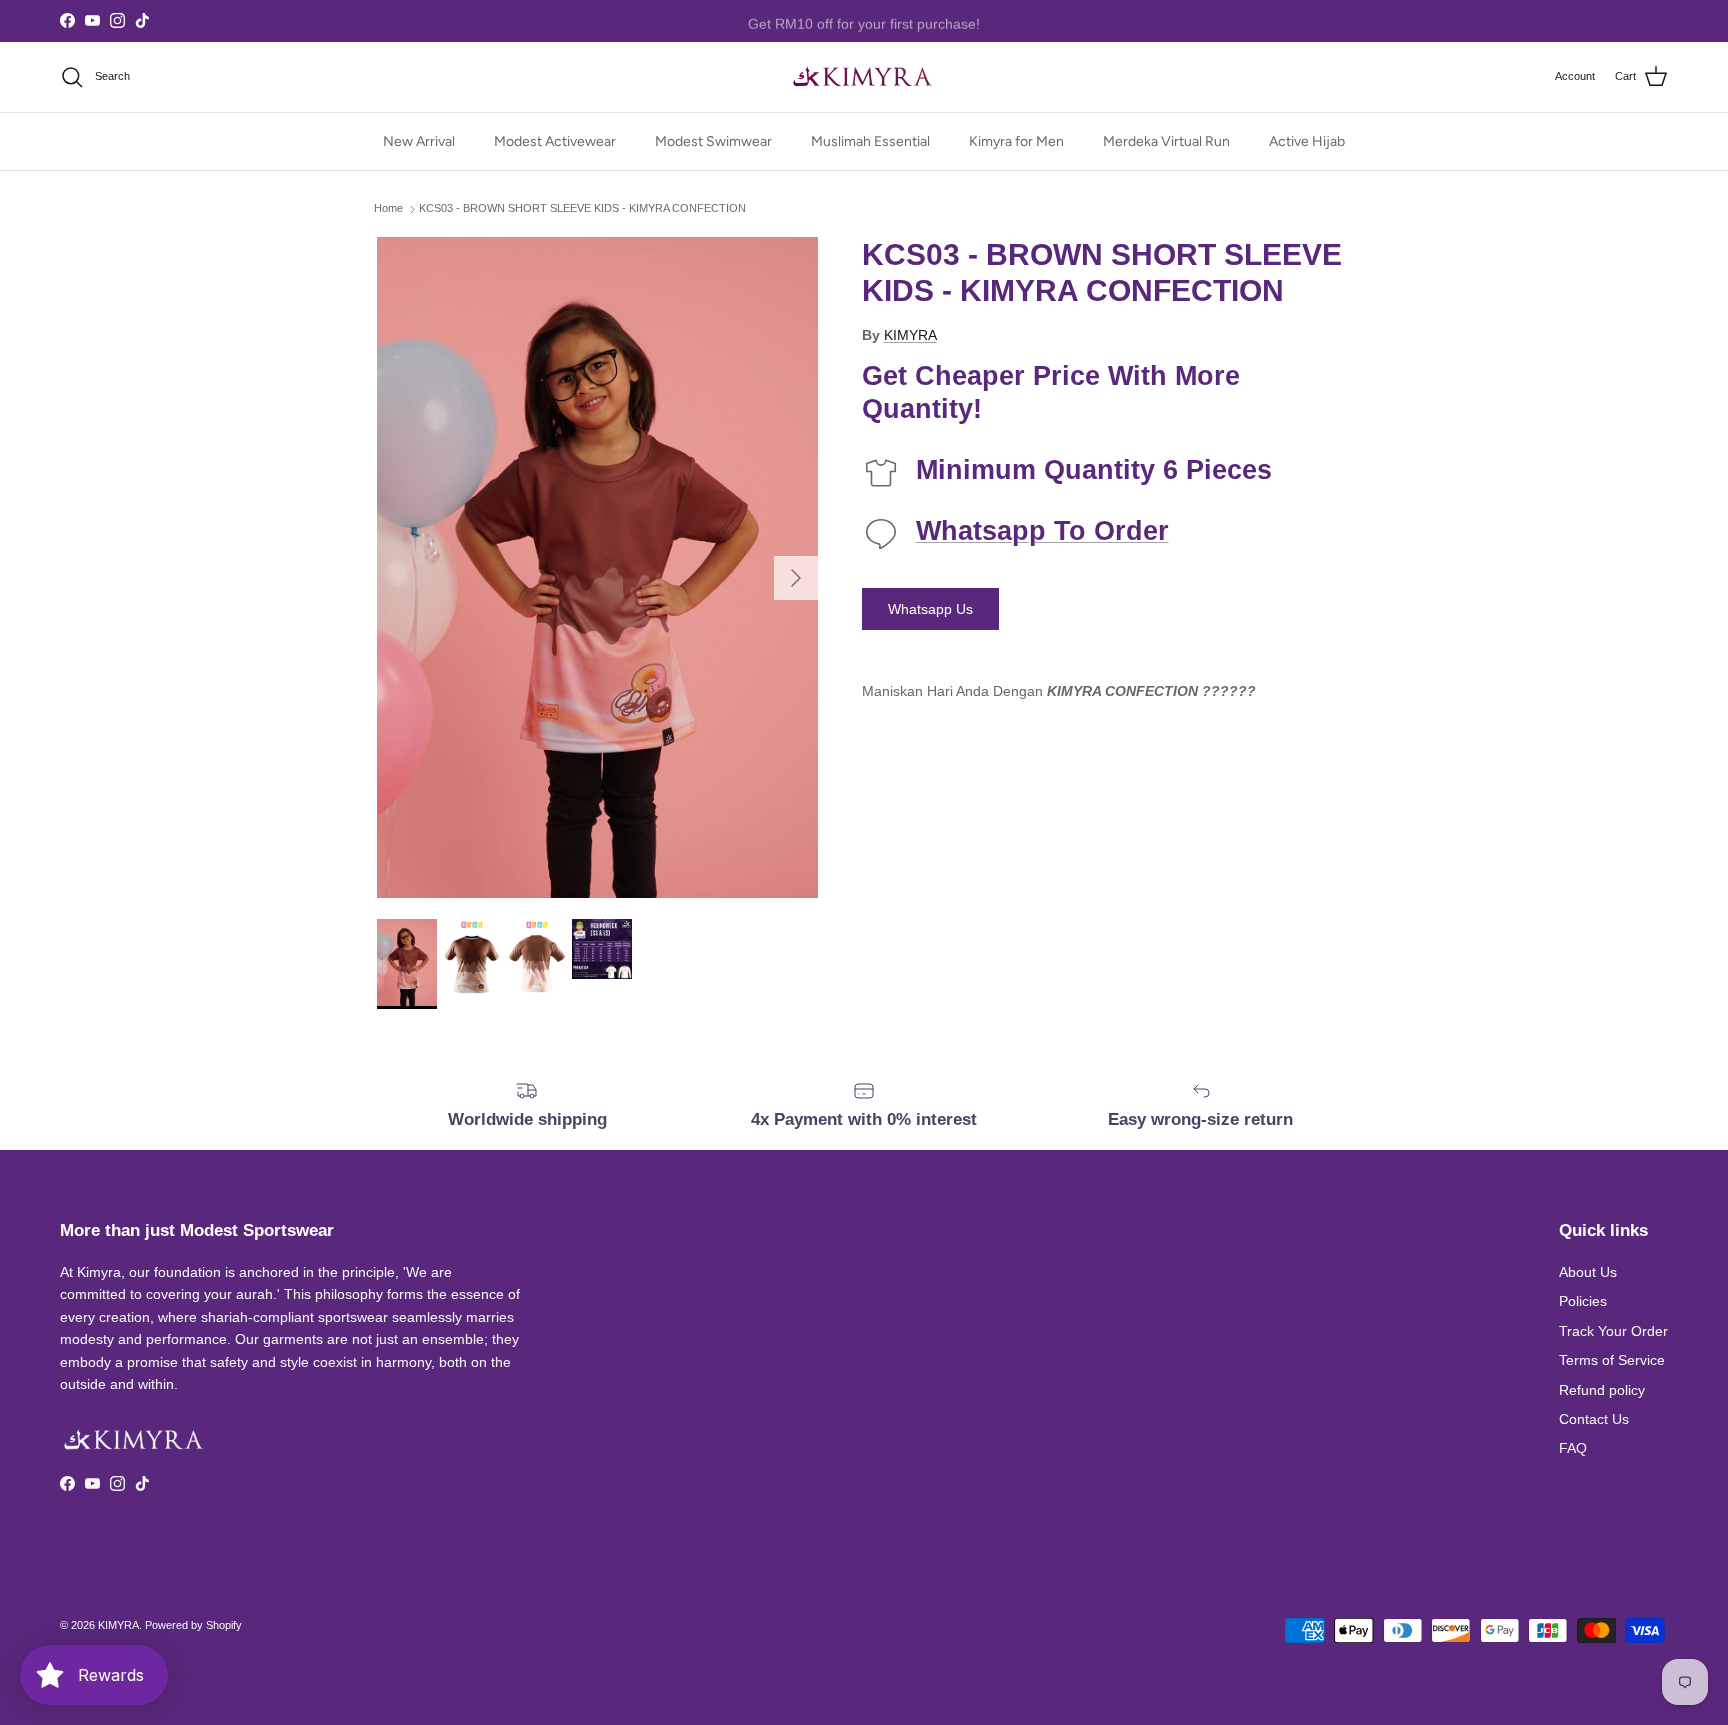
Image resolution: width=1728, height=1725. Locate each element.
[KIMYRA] (864, 77)
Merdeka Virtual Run (1166, 141)
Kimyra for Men (1016, 141)
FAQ (1573, 1448)
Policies (1583, 1301)
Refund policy (1602, 1390)
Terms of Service (1612, 1360)
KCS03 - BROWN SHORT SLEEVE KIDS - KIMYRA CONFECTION (582, 209)
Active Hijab (1307, 141)
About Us (1588, 1272)
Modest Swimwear (713, 141)
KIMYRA (910, 335)
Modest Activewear (555, 141)
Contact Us (1594, 1419)
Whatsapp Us (930, 609)
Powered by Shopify (193, 1625)
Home (388, 209)
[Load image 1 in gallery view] (597, 568)
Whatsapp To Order (1042, 531)
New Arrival (419, 141)
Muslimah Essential (870, 141)
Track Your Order (1613, 1331)
